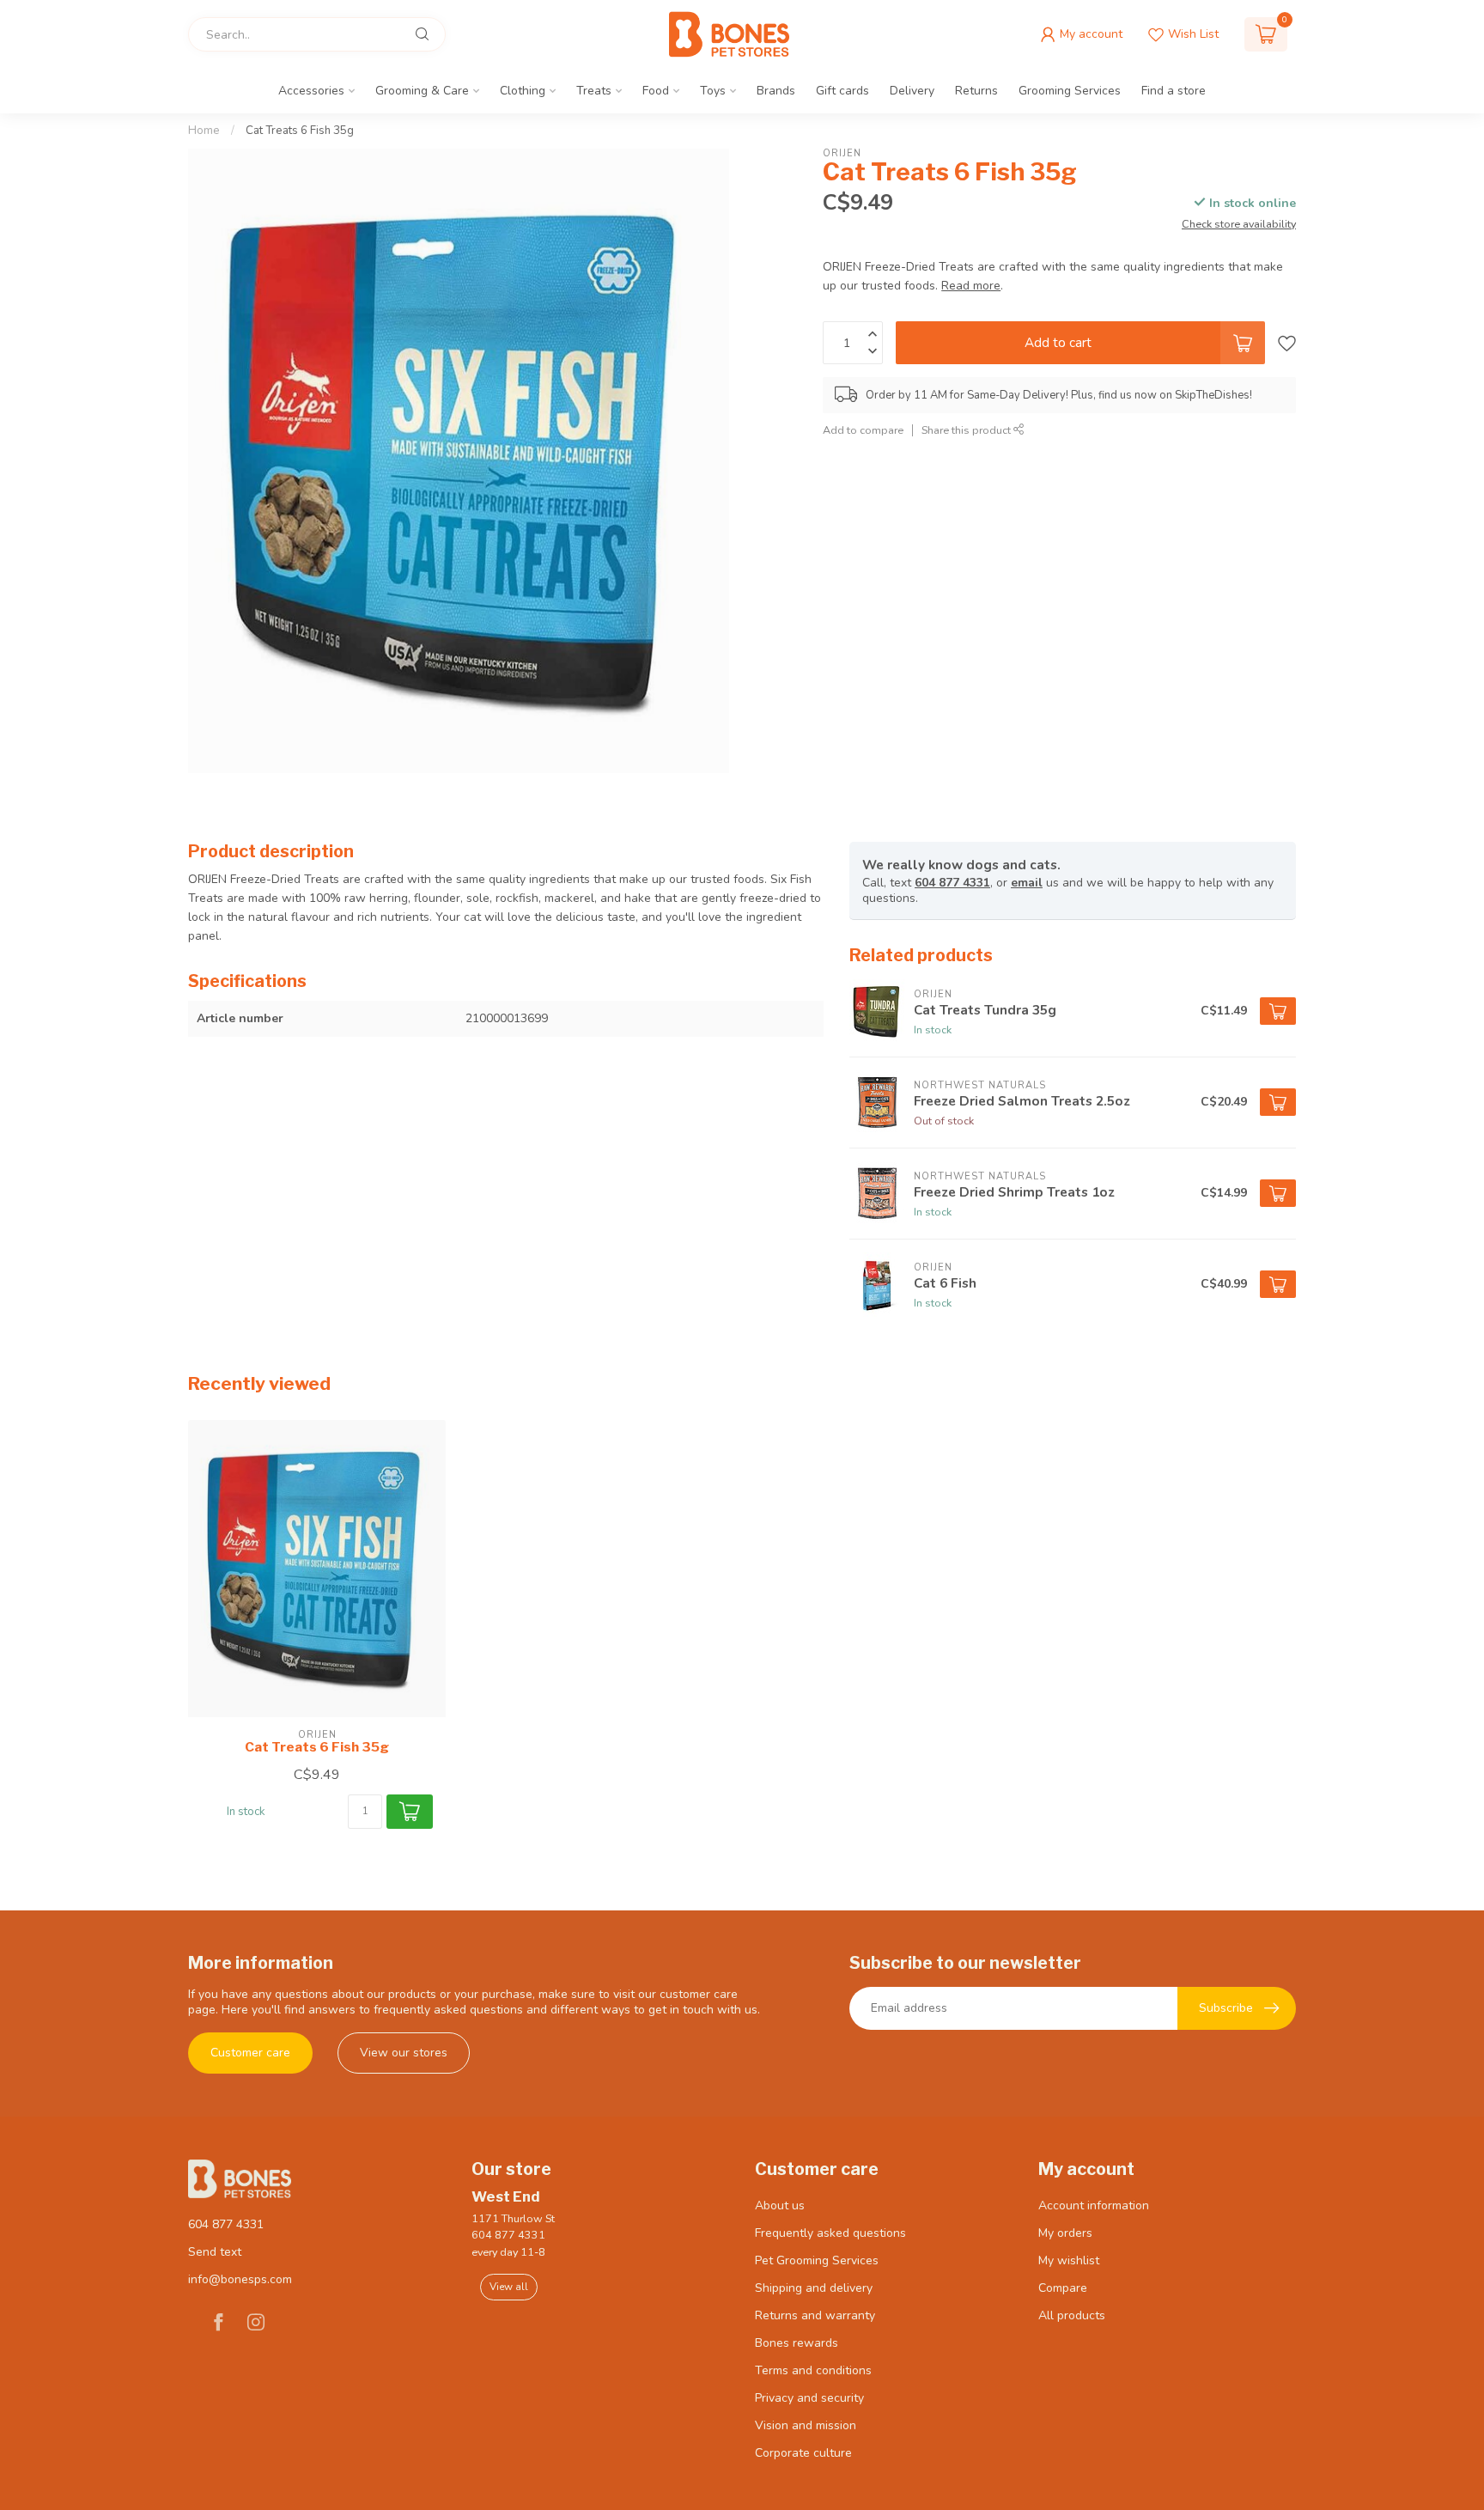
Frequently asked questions (830, 2233)
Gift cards (842, 91)
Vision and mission (806, 2425)
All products (1072, 2315)
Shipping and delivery (814, 2288)
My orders (1065, 2233)
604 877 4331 (952, 883)
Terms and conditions (813, 2370)
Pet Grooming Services (817, 2260)
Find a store (1174, 91)
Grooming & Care (422, 91)
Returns (976, 91)
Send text (215, 2252)
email (1027, 883)
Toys (713, 91)
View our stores (404, 2053)
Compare (1063, 2288)
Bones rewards (797, 2343)
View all (509, 2287)
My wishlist (1069, 2260)
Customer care (250, 2053)
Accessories (311, 91)
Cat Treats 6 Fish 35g (300, 131)
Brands (776, 91)
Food (656, 91)
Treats (594, 91)
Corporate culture (803, 2453)
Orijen (842, 153)
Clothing (523, 91)
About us (780, 2205)
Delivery (912, 91)
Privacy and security (809, 2398)
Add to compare (863, 430)
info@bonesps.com (240, 2279)
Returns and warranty (815, 2315)
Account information (1094, 2205)
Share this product (967, 430)
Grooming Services (1070, 91)
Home (204, 131)
